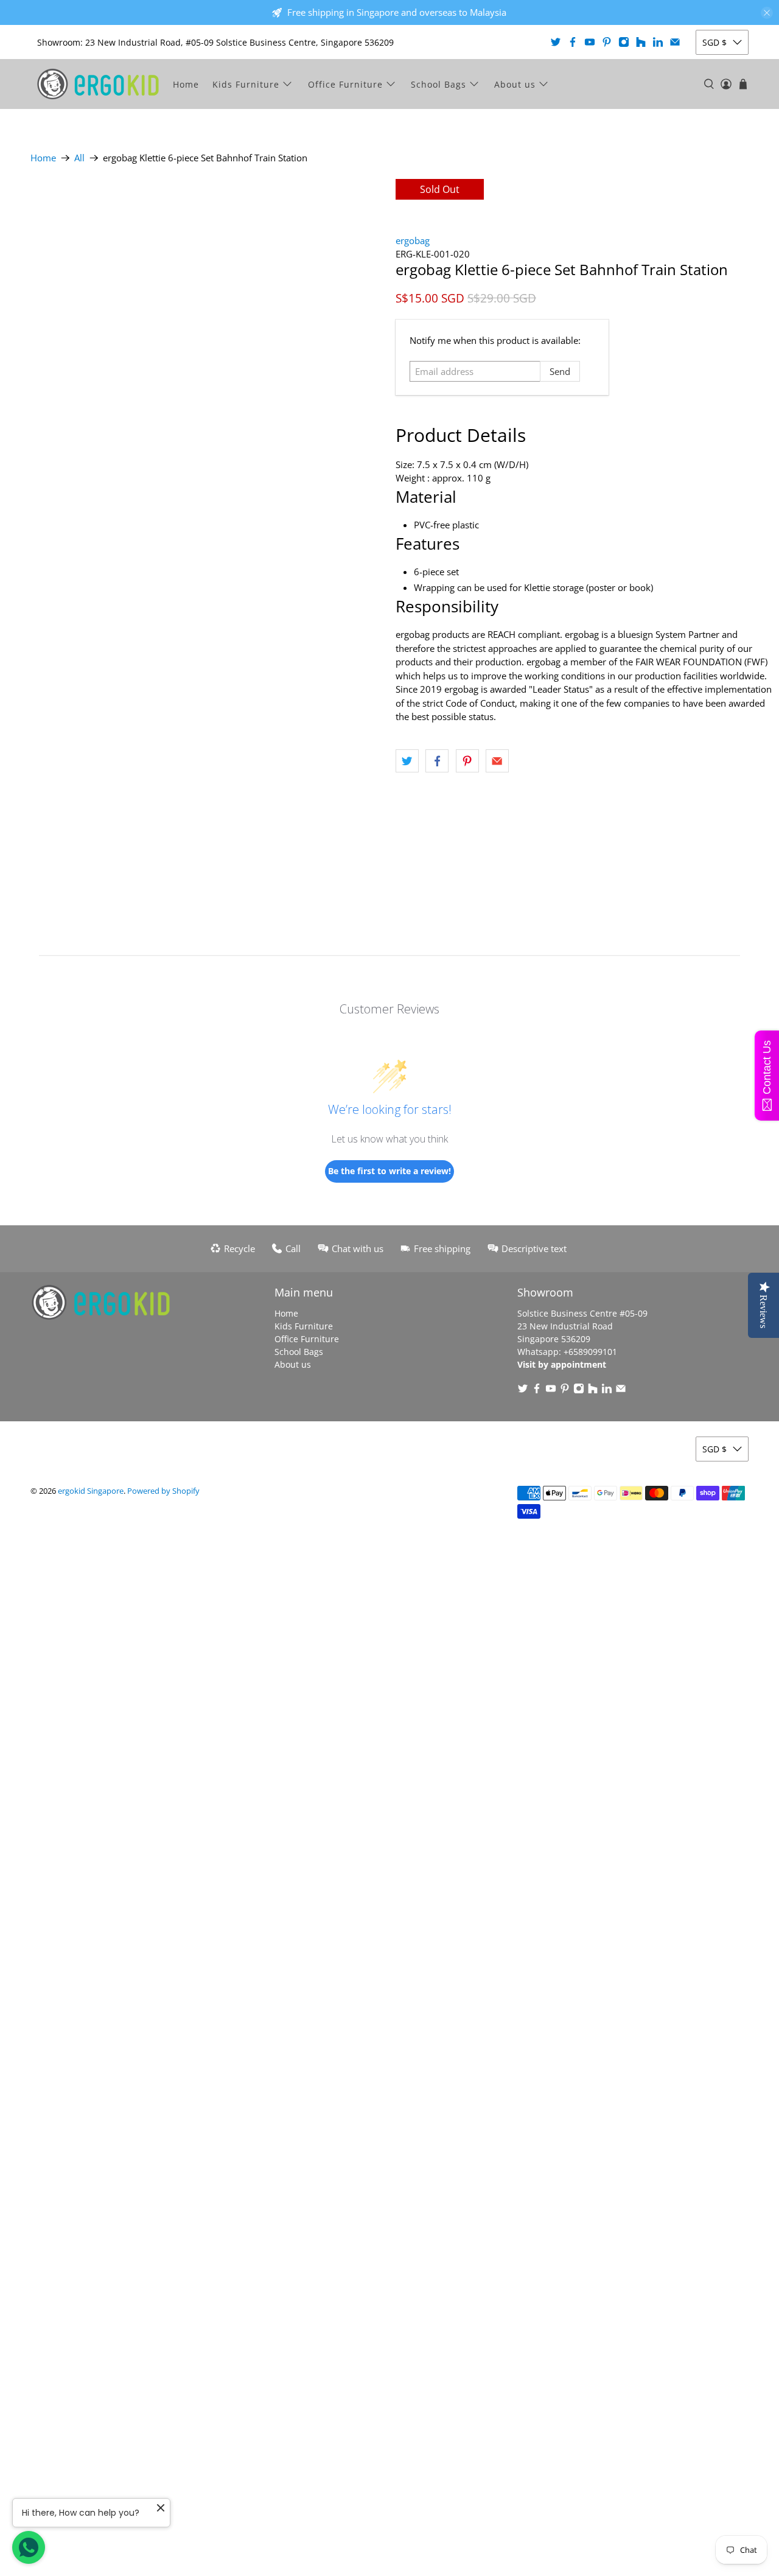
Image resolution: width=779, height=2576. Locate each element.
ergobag (413, 240)
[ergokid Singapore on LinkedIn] (658, 42)
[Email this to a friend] (497, 761)
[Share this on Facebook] (437, 761)
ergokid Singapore (91, 1491)
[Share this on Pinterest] (467, 761)
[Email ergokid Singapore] (675, 42)
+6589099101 (590, 1352)
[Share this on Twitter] (407, 761)
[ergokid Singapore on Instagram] (624, 42)
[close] (767, 13)
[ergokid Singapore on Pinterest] (607, 42)
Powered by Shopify (163, 1491)
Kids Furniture (246, 84)
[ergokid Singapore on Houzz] (641, 42)
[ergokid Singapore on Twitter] (556, 42)
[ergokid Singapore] (98, 84)
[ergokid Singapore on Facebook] (573, 42)
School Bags (438, 84)
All (79, 158)
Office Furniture (345, 84)
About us (515, 84)
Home (186, 84)
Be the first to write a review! (389, 1171)
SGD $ (714, 42)
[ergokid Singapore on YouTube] (590, 42)
